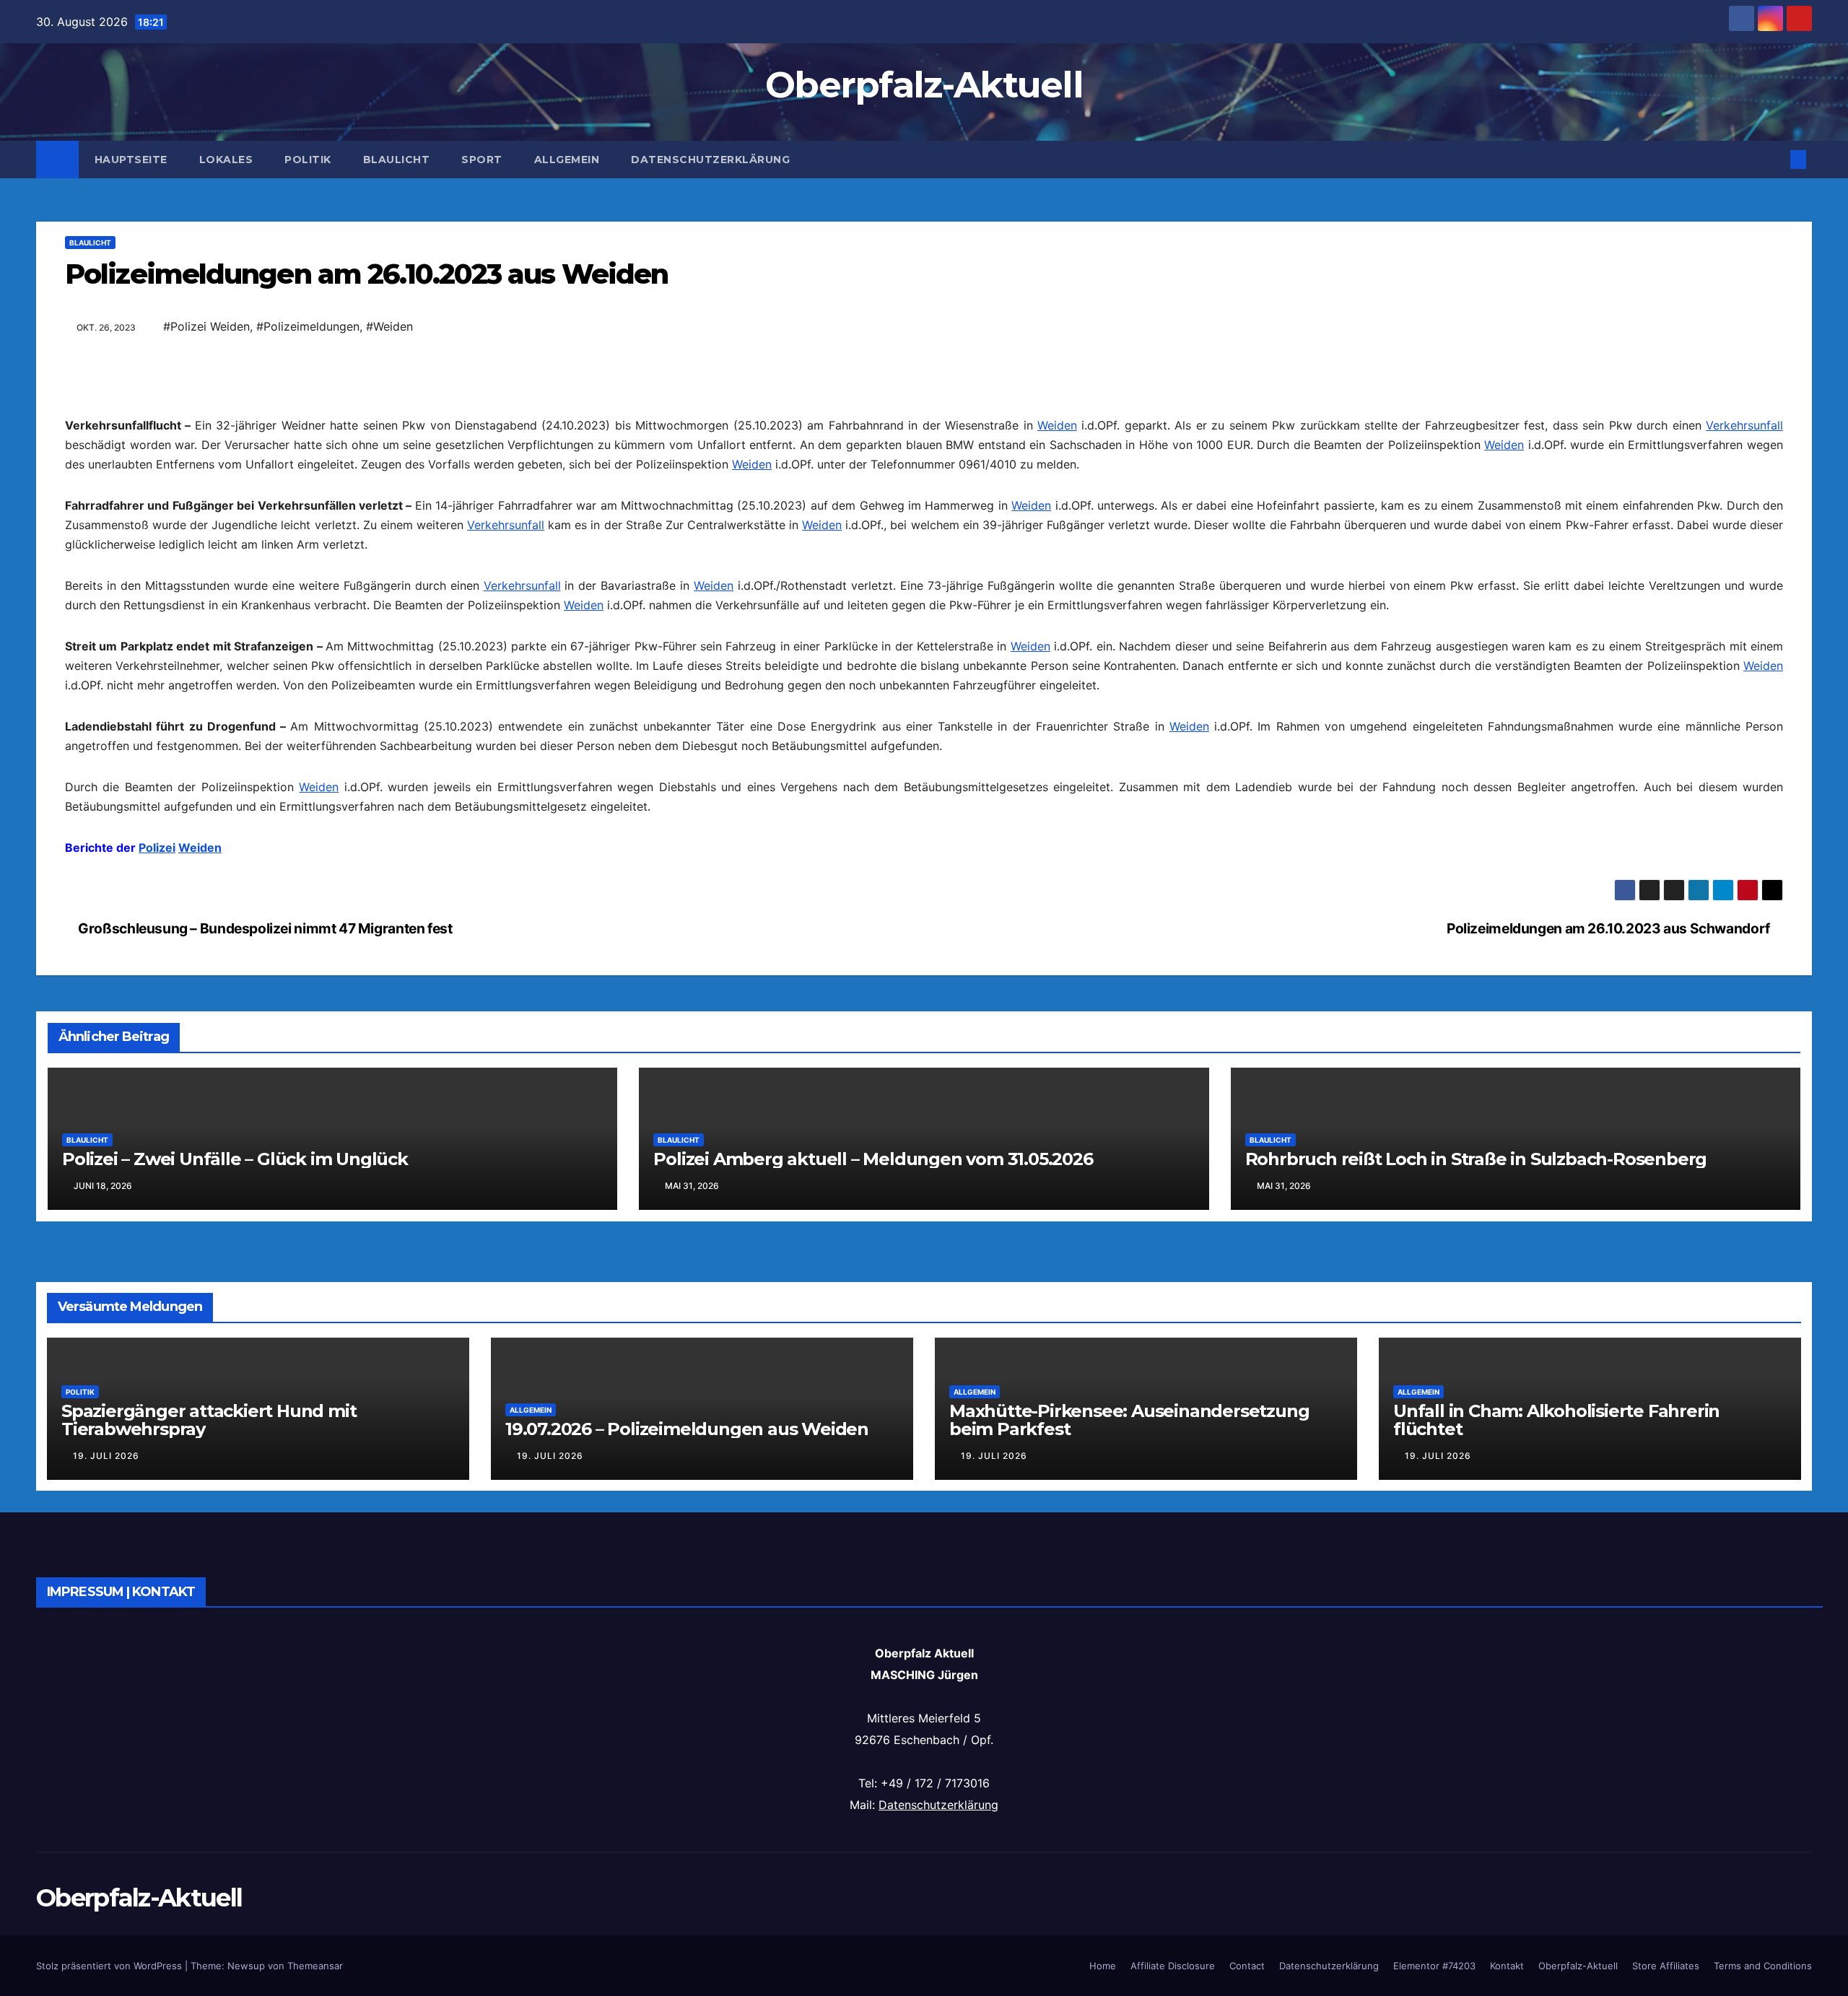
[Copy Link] (924, 479)
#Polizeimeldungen (308, 326)
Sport (482, 160)
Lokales (226, 160)
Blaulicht (397, 160)
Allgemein (567, 160)
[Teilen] (924, 594)
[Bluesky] (924, 409)
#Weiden (389, 326)
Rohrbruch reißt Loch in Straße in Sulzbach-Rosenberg (1476, 1621)
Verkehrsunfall (1744, 656)
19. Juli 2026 (106, 1918)
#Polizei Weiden (206, 326)
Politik (308, 160)
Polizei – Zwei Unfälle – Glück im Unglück (235, 1621)
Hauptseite (131, 160)
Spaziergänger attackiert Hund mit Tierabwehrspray (209, 1882)
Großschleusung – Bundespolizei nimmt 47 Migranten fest (264, 1390)
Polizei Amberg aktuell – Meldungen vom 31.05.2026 (873, 1621)
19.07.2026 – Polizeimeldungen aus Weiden (687, 1891)
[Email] (924, 386)
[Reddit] (924, 502)
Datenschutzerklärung (710, 160)
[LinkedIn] (924, 456)
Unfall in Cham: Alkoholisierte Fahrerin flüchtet (1556, 1882)
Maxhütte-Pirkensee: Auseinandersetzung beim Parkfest (1129, 1882)
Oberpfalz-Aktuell (924, 85)
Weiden (1057, 656)
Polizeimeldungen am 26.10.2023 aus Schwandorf (1609, 1390)
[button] (1774, 160)
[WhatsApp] (924, 432)
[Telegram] (924, 548)
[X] (924, 525)
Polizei (157, 1078)
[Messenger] (924, 571)
